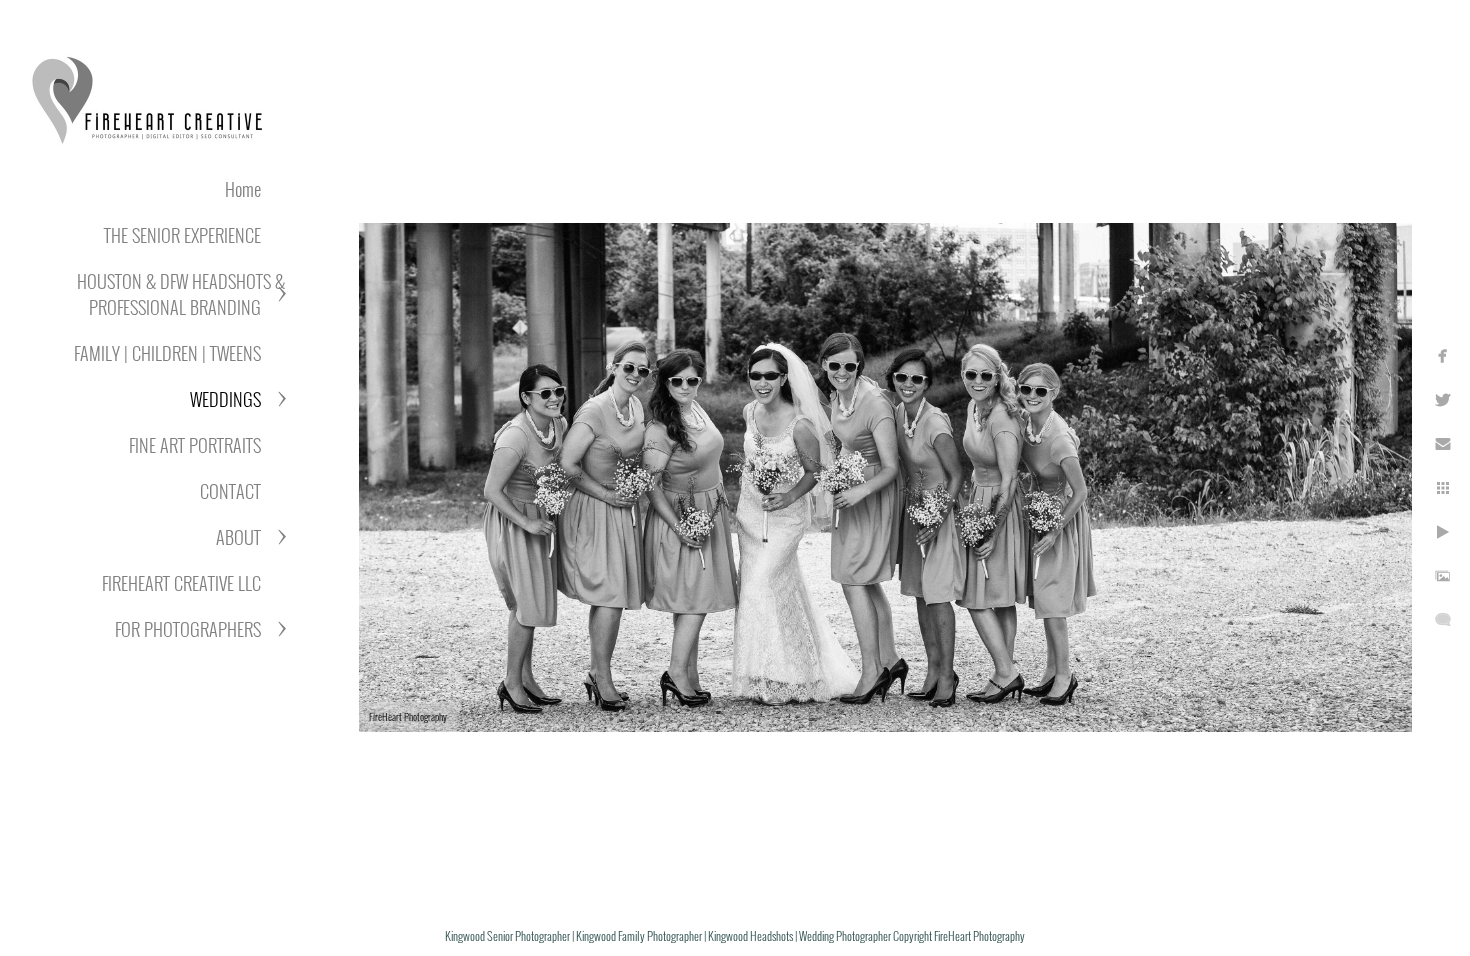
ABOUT (238, 537)
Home (243, 189)
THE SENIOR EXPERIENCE (182, 235)
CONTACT (230, 491)
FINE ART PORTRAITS (195, 445)
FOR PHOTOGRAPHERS (188, 629)
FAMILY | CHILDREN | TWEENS (167, 353)
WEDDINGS (225, 399)
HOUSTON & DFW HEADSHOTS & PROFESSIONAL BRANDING (181, 294)
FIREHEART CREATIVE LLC (181, 583)
